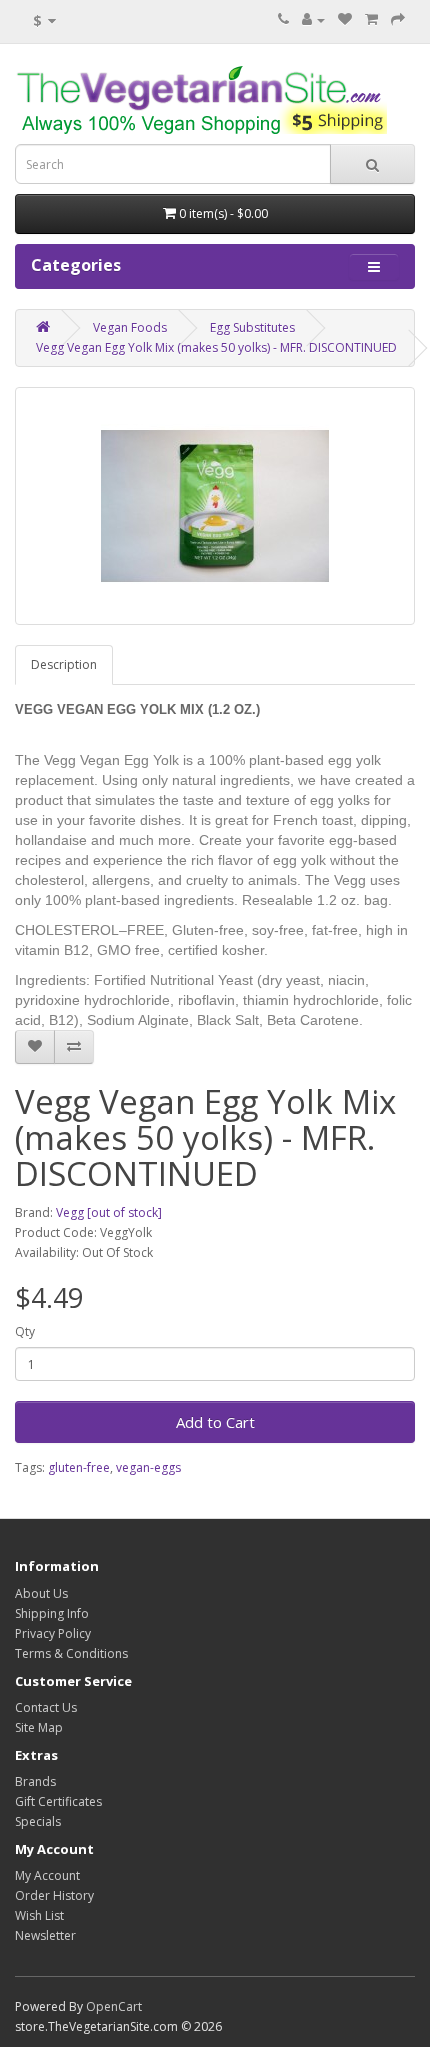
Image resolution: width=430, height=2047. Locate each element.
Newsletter (45, 1935)
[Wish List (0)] (345, 19)
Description (64, 664)
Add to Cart (215, 1422)
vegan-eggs (148, 1467)
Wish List (39, 1915)
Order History (54, 1895)
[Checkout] (398, 19)
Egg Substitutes (252, 327)
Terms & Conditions (71, 1653)
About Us (41, 1593)
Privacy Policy (53, 1633)
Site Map (39, 1727)
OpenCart (114, 2006)
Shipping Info (52, 1613)
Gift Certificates (58, 1801)
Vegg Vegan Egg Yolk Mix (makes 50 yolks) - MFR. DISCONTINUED (216, 347)
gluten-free (79, 1467)
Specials (38, 1821)
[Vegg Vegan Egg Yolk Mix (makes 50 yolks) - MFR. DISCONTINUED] (215, 506)
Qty (25, 1331)
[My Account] (313, 19)
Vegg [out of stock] (109, 1212)
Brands (35, 1781)
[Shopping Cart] (371, 19)
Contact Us (46, 1707)
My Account (47, 1875)
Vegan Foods (130, 327)
